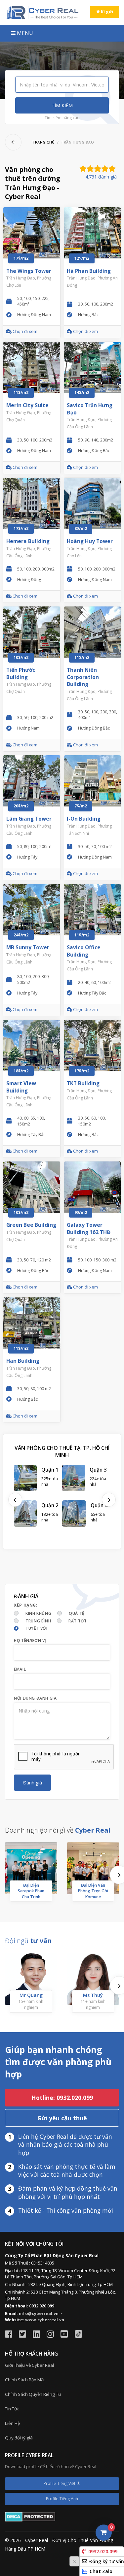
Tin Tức (12, 2409)
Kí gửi (106, 12)
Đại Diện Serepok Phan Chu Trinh (31, 1891)
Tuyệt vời (36, 1628)
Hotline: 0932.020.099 (62, 2098)
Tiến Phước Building (21, 674)
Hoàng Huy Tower (90, 541)
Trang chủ (43, 142)
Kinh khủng (38, 1613)
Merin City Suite (27, 405)
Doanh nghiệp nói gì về (58, 1830)
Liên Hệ (12, 2423)
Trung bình (38, 1621)
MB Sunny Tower (28, 947)
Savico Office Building (84, 951)
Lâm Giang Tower (29, 819)
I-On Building (84, 819)
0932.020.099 (103, 2551)
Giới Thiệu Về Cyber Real (29, 2365)
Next (109, 1500)
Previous (15, 1500)
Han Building (23, 1361)
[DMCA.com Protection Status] (30, 2516)
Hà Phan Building (89, 271)
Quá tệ (77, 1613)
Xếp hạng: (26, 1605)
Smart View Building (21, 1087)
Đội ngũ (28, 1941)
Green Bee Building (31, 1225)
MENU (24, 33)
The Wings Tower (29, 271)
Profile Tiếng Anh (62, 2499)
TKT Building (83, 1083)
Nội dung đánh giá (35, 1698)
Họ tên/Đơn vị (30, 1640)
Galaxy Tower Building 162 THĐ (89, 1229)
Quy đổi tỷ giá (19, 2438)
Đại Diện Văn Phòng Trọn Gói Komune (93, 1891)
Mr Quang (31, 1995)
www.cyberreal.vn (45, 2320)
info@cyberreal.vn (39, 2314)
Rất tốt (78, 1621)
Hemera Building (28, 541)
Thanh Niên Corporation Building (83, 677)
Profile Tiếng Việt (60, 2483)
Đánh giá (33, 1783)
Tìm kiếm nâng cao (62, 118)
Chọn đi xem (24, 331)
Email (20, 1669)
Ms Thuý (93, 1995)
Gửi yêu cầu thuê (62, 2118)
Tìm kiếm (62, 105)
